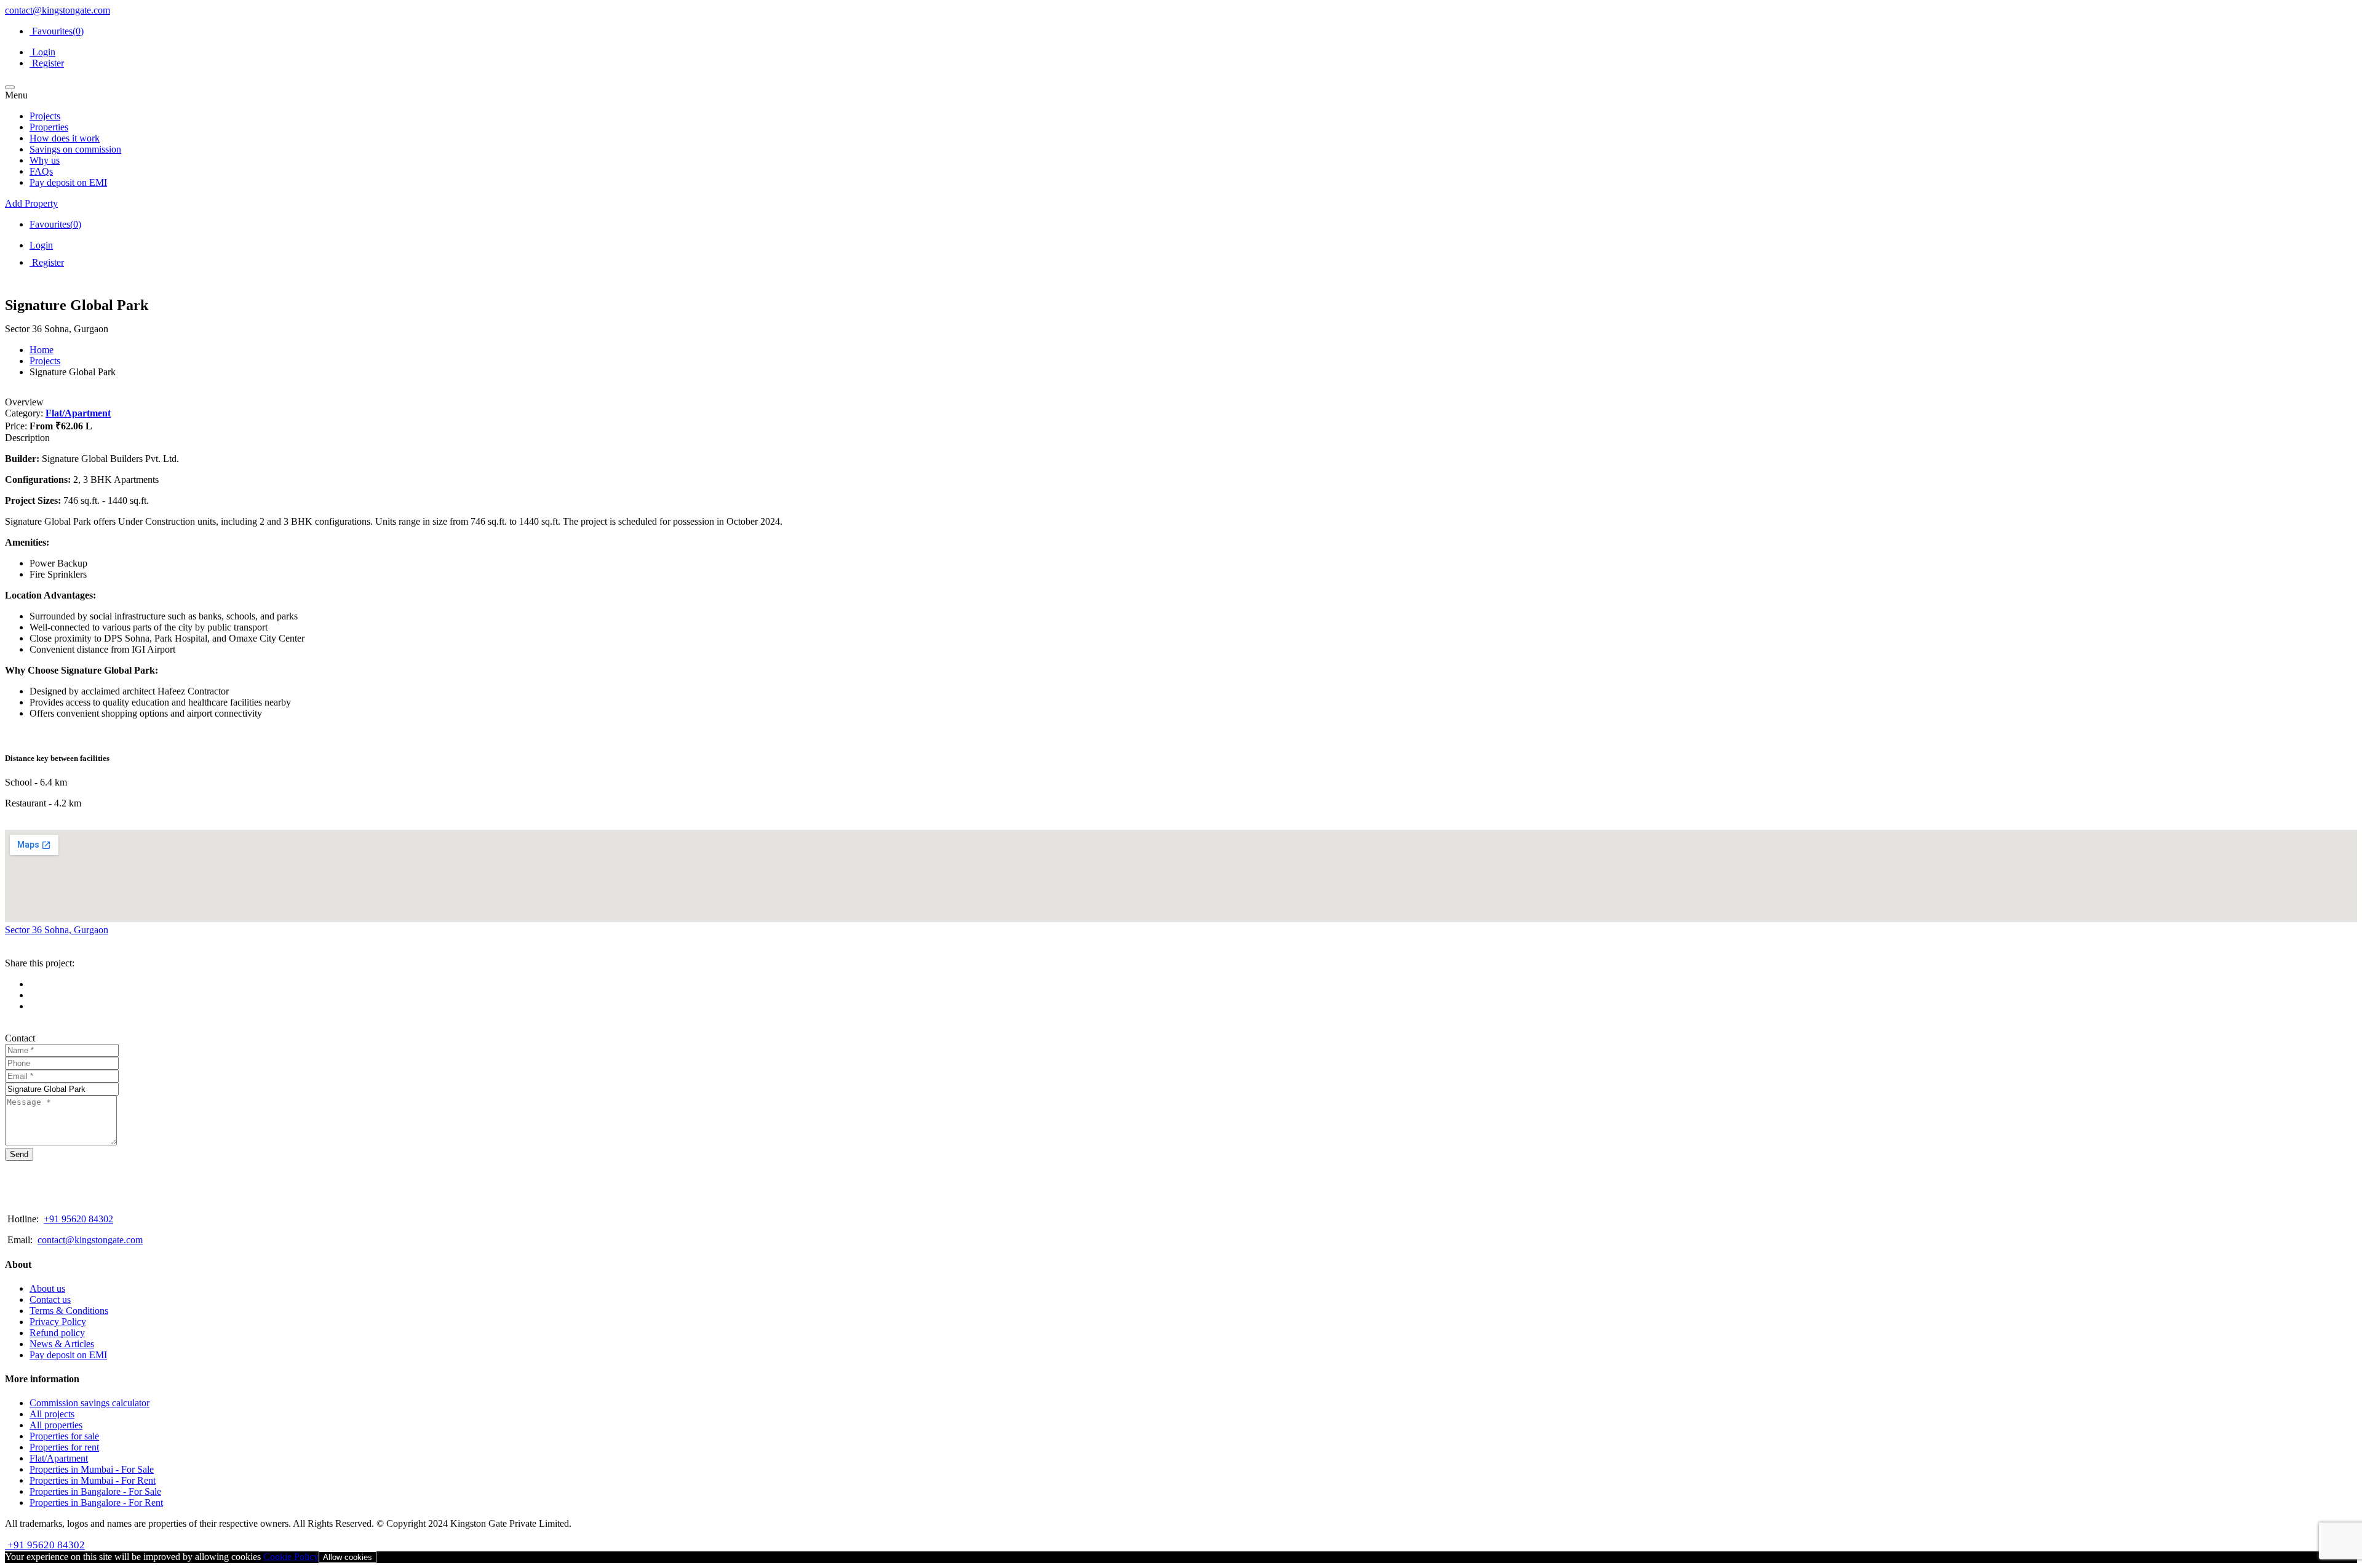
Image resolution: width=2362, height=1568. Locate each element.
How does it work (65, 138)
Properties (49, 127)
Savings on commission (75, 149)
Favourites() (57, 31)
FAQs (41, 171)
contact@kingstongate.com (58, 10)
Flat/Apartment (78, 413)
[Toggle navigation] (10, 87)
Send (19, 1154)
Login (42, 52)
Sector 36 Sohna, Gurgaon (57, 930)
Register (47, 63)
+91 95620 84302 (78, 1219)
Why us (45, 160)
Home (42, 350)
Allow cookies (348, 1557)
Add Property (31, 203)
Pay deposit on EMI (68, 182)
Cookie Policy (291, 1557)
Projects (45, 116)
